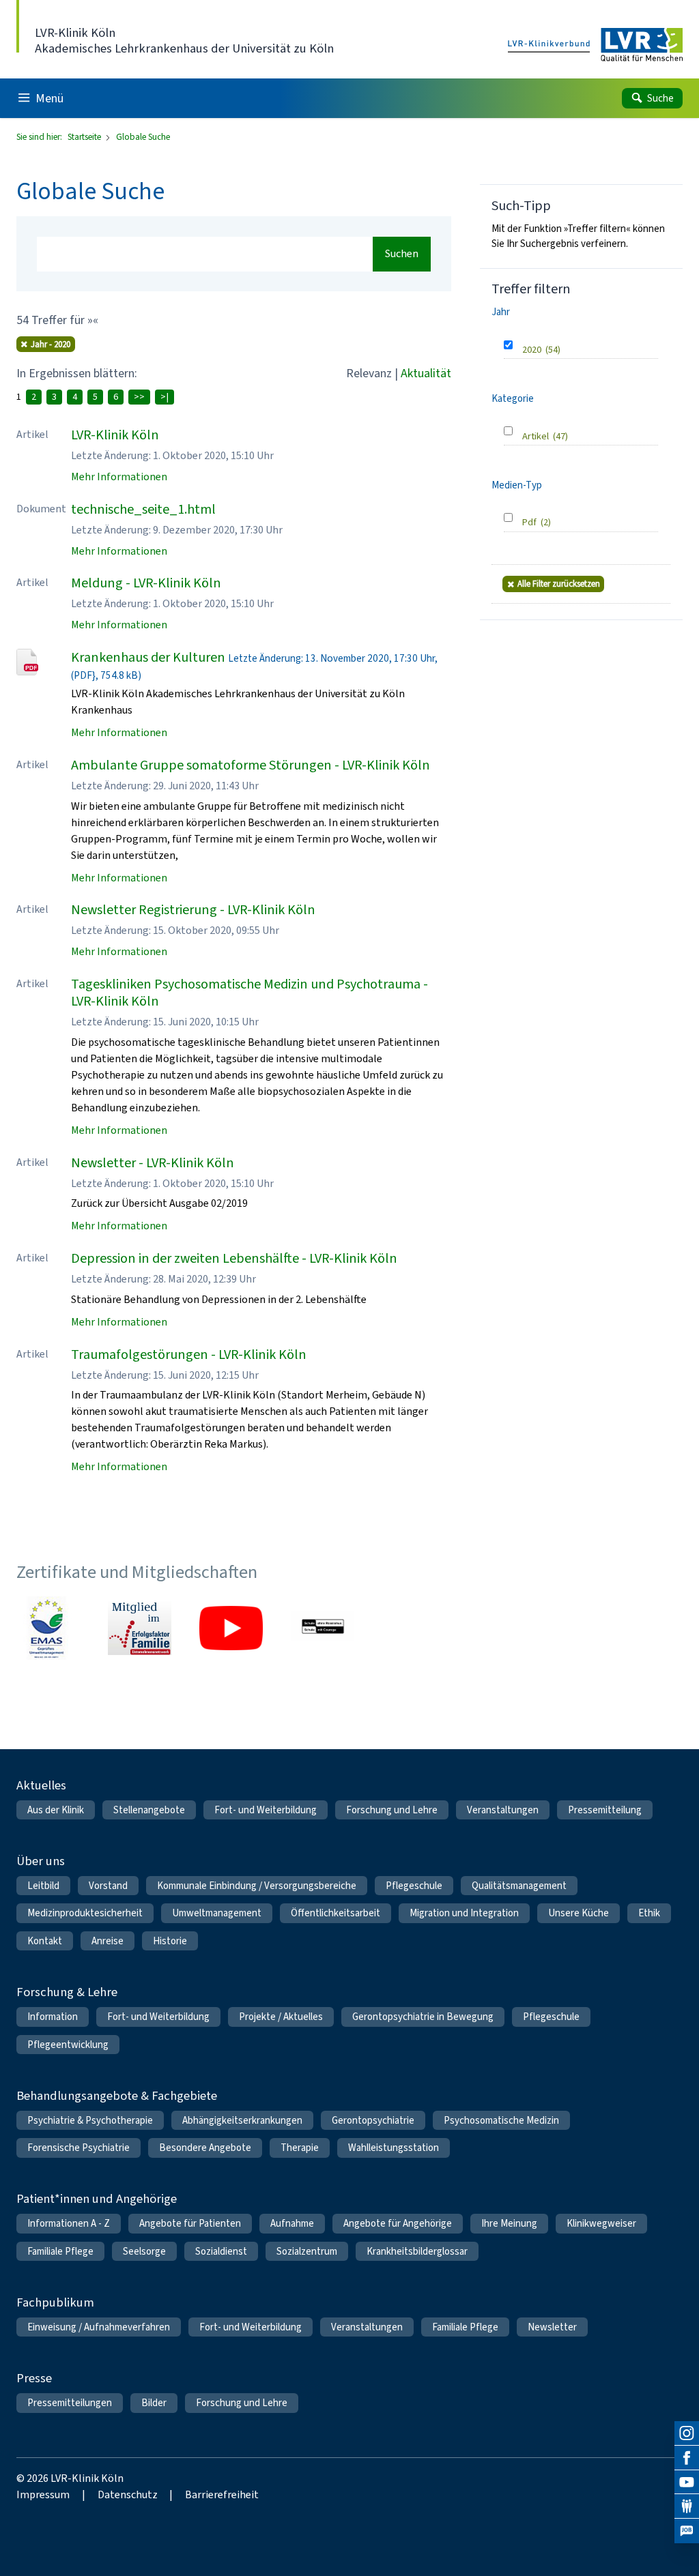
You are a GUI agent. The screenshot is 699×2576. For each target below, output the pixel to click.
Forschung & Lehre (67, 1992)
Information (53, 2017)
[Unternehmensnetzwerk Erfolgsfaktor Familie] (139, 1628)
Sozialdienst (221, 2251)
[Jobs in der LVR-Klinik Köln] (687, 2531)
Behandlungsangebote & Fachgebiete (117, 2095)
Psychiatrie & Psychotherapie (90, 2120)
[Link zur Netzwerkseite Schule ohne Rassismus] (323, 1628)
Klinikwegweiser (601, 2223)
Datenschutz (128, 2494)
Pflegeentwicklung (68, 2045)
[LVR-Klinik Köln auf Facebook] (687, 2458)
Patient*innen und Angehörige (97, 2198)
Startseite (85, 137)
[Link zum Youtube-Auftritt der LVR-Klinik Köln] (231, 1628)
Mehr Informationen (119, 477)
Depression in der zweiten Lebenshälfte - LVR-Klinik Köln (234, 1258)
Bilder (154, 2403)
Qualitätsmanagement (519, 1886)
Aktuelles (41, 1785)
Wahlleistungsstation (394, 2148)
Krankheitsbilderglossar (417, 2251)
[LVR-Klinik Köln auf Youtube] (687, 2483)
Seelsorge (144, 2251)
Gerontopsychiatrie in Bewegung (423, 2017)
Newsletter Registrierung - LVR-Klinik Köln (193, 910)
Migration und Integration (464, 1913)
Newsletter (552, 2327)
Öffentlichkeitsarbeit (336, 1913)
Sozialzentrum (307, 2251)
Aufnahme (292, 2223)
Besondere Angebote (205, 2148)
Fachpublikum (55, 2302)
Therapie (300, 2148)
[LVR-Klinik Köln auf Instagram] (687, 2433)
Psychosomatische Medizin (501, 2120)
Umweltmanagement (217, 1913)
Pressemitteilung (605, 1810)
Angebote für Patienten (190, 2223)
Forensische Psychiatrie (79, 2148)
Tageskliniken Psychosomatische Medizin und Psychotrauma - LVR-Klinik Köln (249, 993)
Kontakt (45, 1941)
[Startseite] (595, 45)
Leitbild (43, 1886)
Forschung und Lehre (392, 1810)
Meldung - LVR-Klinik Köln (146, 583)
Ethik (649, 1913)
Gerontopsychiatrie (373, 2120)
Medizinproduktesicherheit (85, 1913)
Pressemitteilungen (70, 2403)
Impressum (43, 2494)
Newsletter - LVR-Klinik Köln (153, 1163)
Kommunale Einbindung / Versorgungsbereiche (257, 1886)
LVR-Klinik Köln (115, 435)
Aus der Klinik (56, 1810)
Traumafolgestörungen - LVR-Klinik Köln (189, 1355)
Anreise (108, 1941)
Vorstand (108, 1886)
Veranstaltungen (503, 1810)
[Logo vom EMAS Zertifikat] (48, 1628)
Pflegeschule (414, 1886)
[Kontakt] (687, 2506)
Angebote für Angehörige (398, 2223)
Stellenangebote (149, 1810)
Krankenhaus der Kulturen (148, 657)
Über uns (41, 1861)
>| (165, 397)
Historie (170, 1941)
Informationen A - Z (69, 2223)
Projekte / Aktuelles (281, 2017)
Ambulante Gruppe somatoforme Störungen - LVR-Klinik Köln (251, 765)
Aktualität (426, 373)
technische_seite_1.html (143, 509)
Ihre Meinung (509, 2223)
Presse (34, 2378)
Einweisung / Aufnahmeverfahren (99, 2327)
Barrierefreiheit (222, 2494)
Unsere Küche (579, 1913)
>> (139, 397)
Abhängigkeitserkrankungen (242, 2120)
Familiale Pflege (60, 2251)
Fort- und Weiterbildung (266, 1810)
